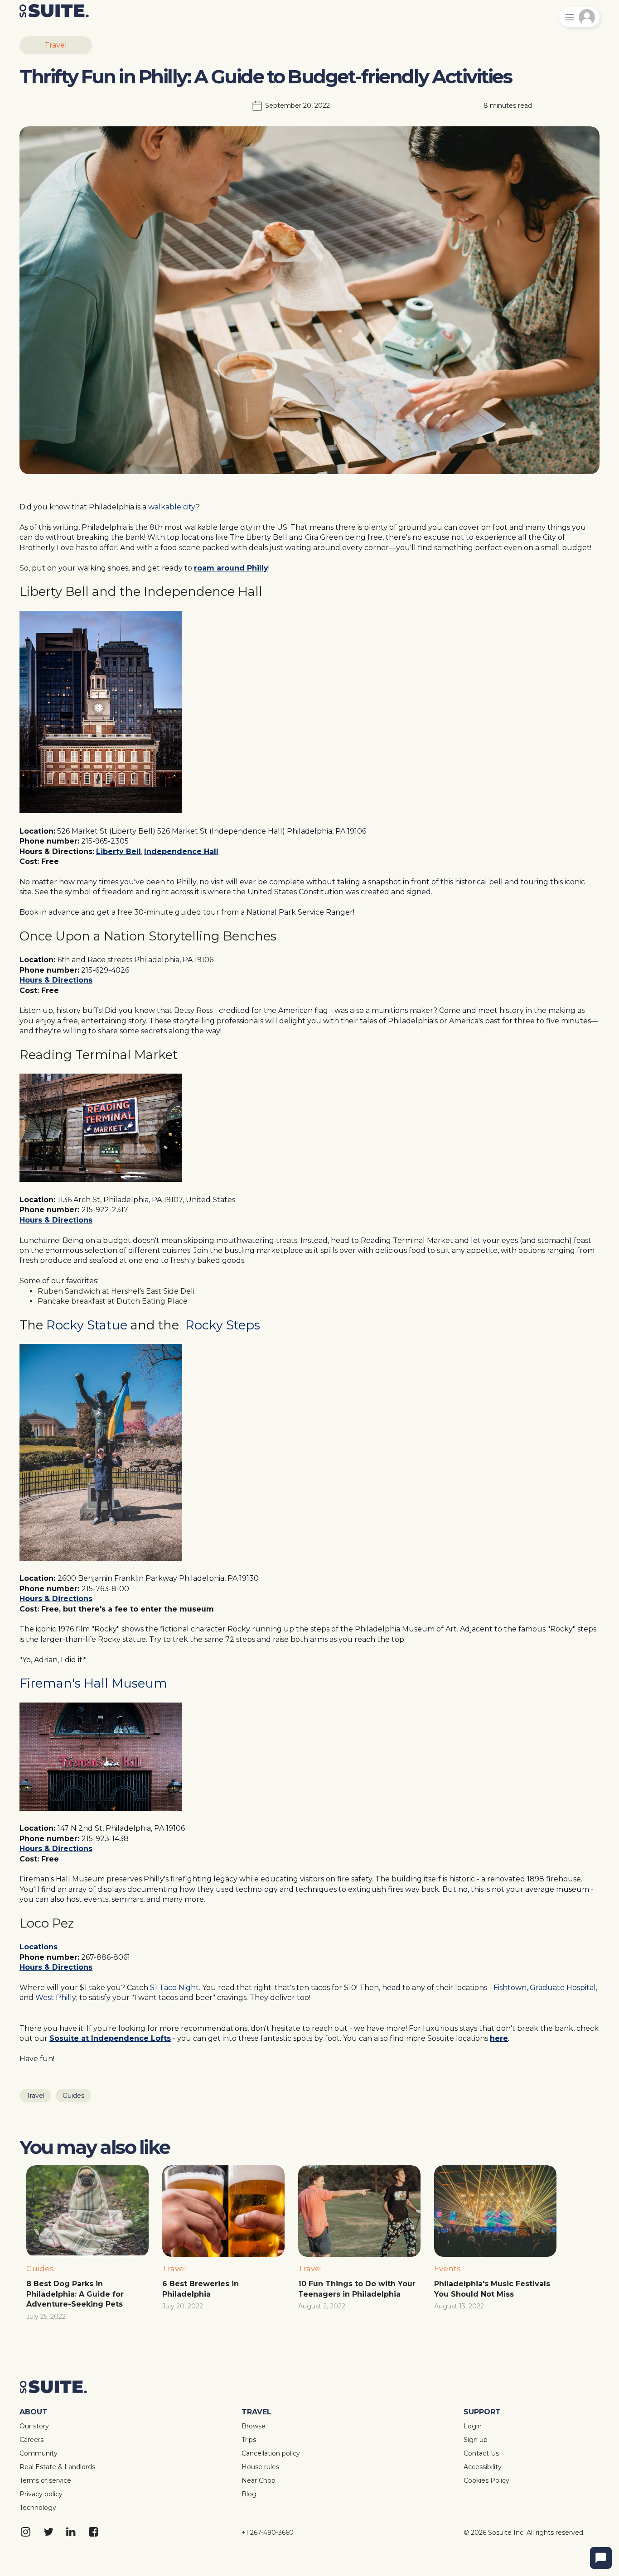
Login (473, 2426)
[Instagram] (26, 2533)
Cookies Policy (486, 2480)
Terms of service (45, 2480)
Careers (31, 2440)
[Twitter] (49, 2533)
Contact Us (481, 2453)
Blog (249, 2494)
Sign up (476, 2440)
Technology (38, 2508)
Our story (34, 2426)
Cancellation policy (271, 2453)
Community (39, 2453)
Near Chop (259, 2480)
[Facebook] (94, 2533)
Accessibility (483, 2467)
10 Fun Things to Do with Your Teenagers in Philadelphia (358, 2289)
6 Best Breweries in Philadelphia (202, 2289)
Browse (254, 2426)
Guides (73, 2096)
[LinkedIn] (72, 2533)
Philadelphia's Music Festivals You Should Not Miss (493, 2289)
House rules (260, 2467)
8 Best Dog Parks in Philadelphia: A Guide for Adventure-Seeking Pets (76, 2294)
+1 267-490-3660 (268, 2533)
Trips (249, 2440)
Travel (56, 45)
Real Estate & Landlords (57, 2467)
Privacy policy (41, 2494)
